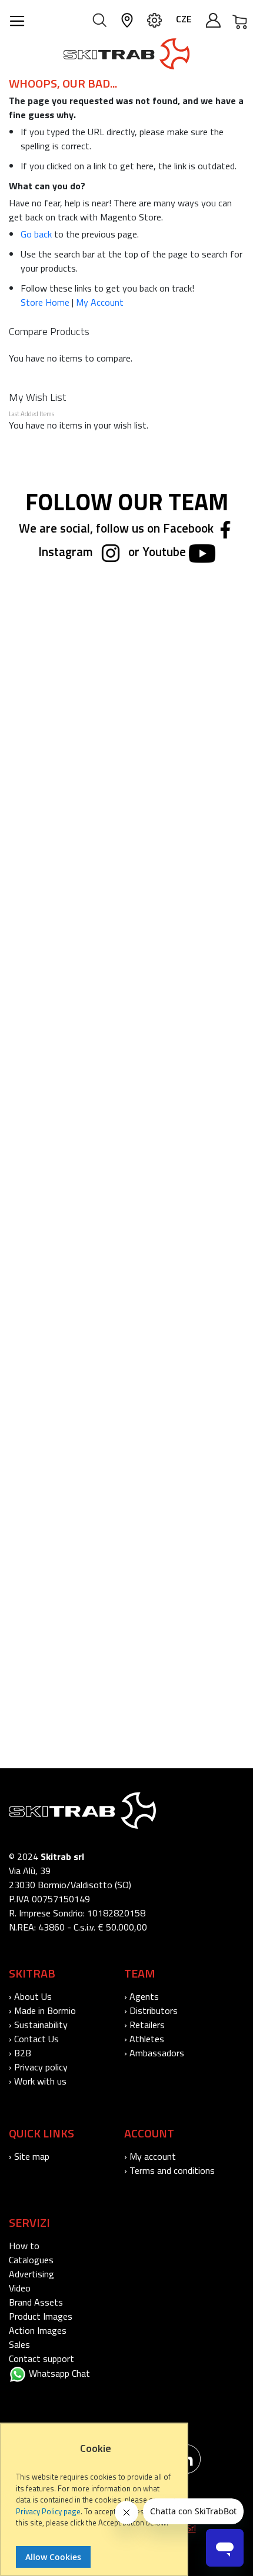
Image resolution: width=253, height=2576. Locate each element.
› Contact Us (34, 2039)
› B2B (20, 2053)
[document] (96, 2505)
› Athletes (144, 2039)
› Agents (142, 1996)
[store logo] (127, 54)
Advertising (31, 2274)
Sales (19, 2344)
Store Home (45, 302)
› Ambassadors (154, 2053)
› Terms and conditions (169, 2170)
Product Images (41, 2316)
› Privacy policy (38, 2067)
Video (20, 2288)
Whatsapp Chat (58, 2373)
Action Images (38, 2330)
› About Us (30, 1996)
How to (24, 2246)
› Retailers (144, 2025)
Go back (36, 234)
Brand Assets (36, 2302)
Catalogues (31, 2260)
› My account (150, 2156)
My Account (100, 302)
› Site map (29, 2156)
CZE (184, 19)
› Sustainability (38, 2025)
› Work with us (38, 2081)
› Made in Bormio (42, 2010)
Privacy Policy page (48, 2511)
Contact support (41, 2358)
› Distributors (151, 2010)
